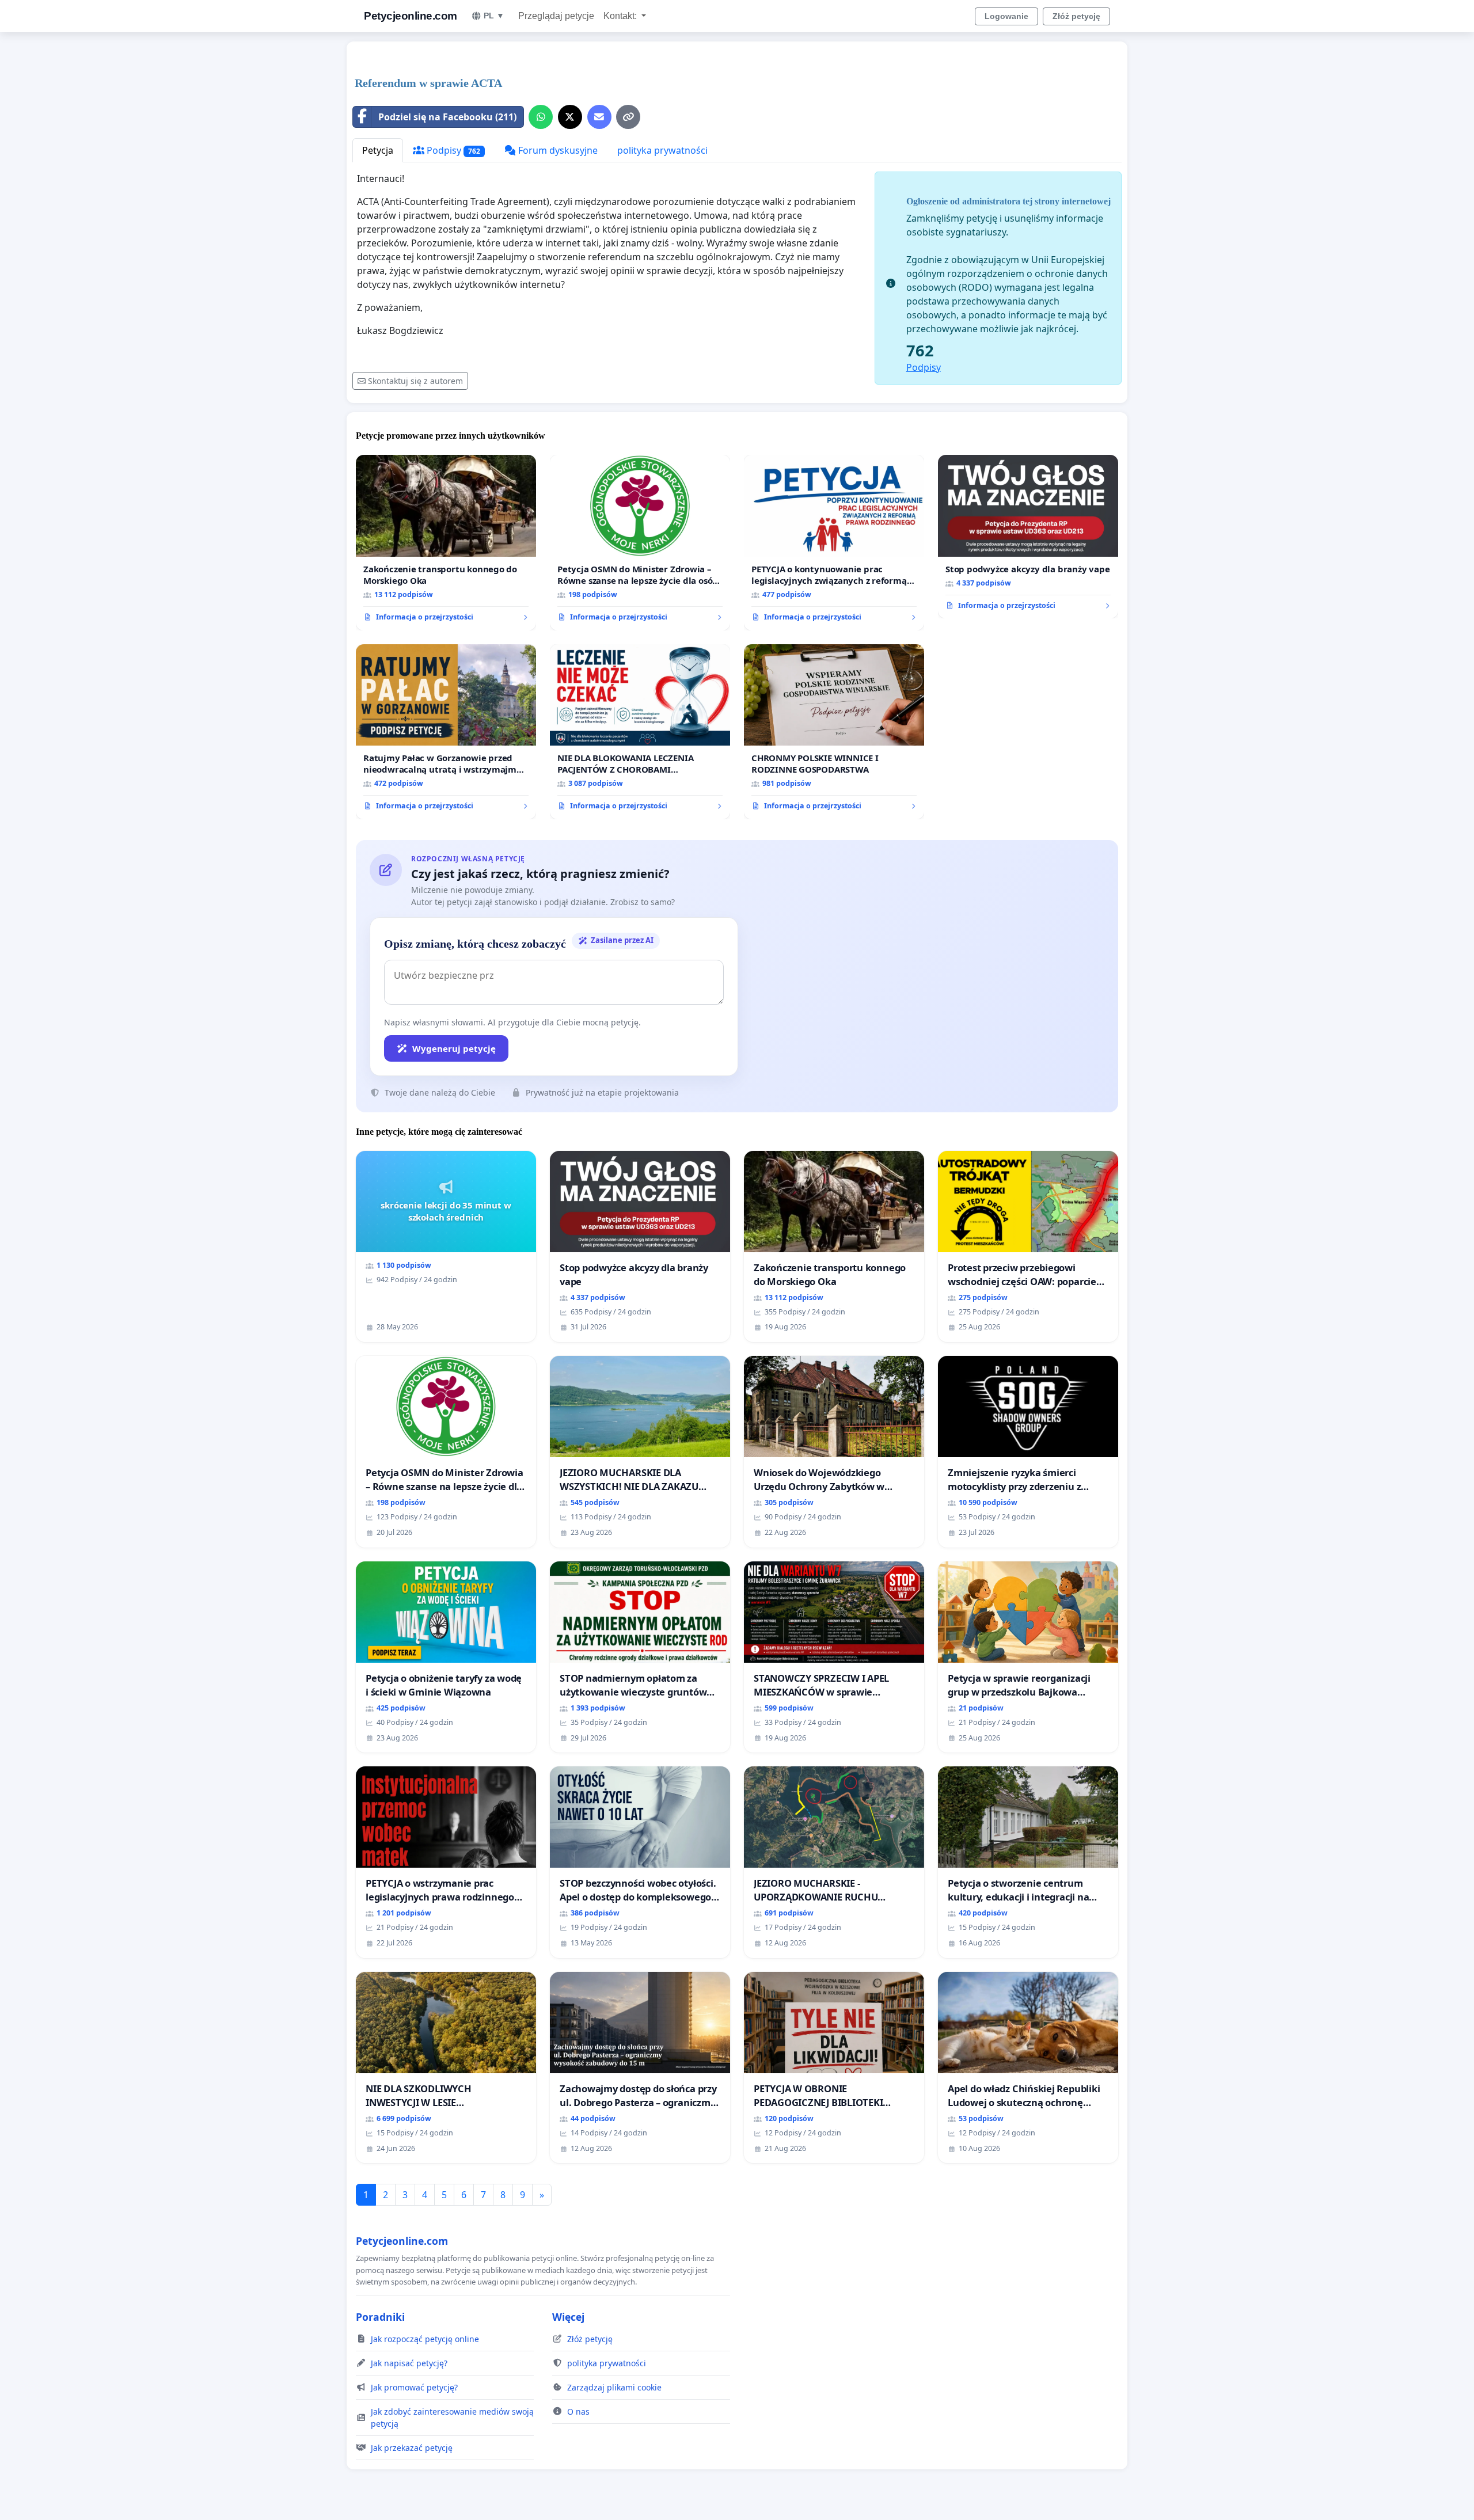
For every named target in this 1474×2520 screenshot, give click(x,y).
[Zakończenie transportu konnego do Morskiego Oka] (446, 542)
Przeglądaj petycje (556, 16)
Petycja (378, 150)
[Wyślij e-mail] (599, 117)
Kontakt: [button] (621, 16)
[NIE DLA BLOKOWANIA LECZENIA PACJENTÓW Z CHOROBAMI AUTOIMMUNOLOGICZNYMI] (640, 732)
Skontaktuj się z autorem (415, 381)
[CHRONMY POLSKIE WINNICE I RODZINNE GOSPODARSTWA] (834, 732)
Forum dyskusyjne (557, 150)
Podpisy (452, 150)
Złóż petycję (1076, 16)
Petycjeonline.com (411, 16)
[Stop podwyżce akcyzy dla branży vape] (1028, 537)
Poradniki (380, 2317)
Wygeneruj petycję (454, 1048)
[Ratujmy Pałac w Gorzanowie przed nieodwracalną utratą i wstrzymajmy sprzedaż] (446, 732)
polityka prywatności (662, 150)
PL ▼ (494, 16)
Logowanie (1006, 16)
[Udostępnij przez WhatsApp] (541, 117)
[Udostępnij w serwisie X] (570, 117)
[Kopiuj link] (628, 117)
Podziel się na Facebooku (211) (447, 117)
